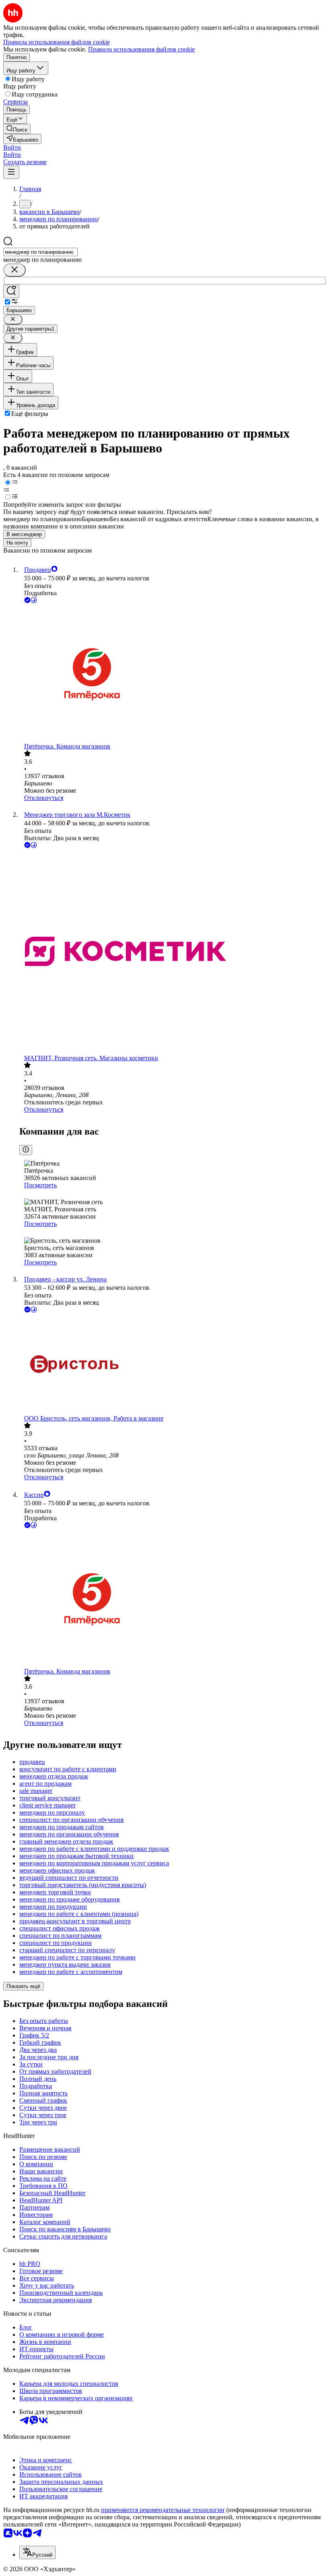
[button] (12, 147)
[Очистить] (14, 270)
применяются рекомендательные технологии (163, 2510)
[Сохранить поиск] (11, 291)
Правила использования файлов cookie (141, 49)
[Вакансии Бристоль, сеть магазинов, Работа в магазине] (173, 1365)
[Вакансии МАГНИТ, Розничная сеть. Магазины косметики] (173, 952)
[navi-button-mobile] (11, 172)
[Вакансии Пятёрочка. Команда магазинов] (173, 674)
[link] (17, 129)
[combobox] (40, 252)
